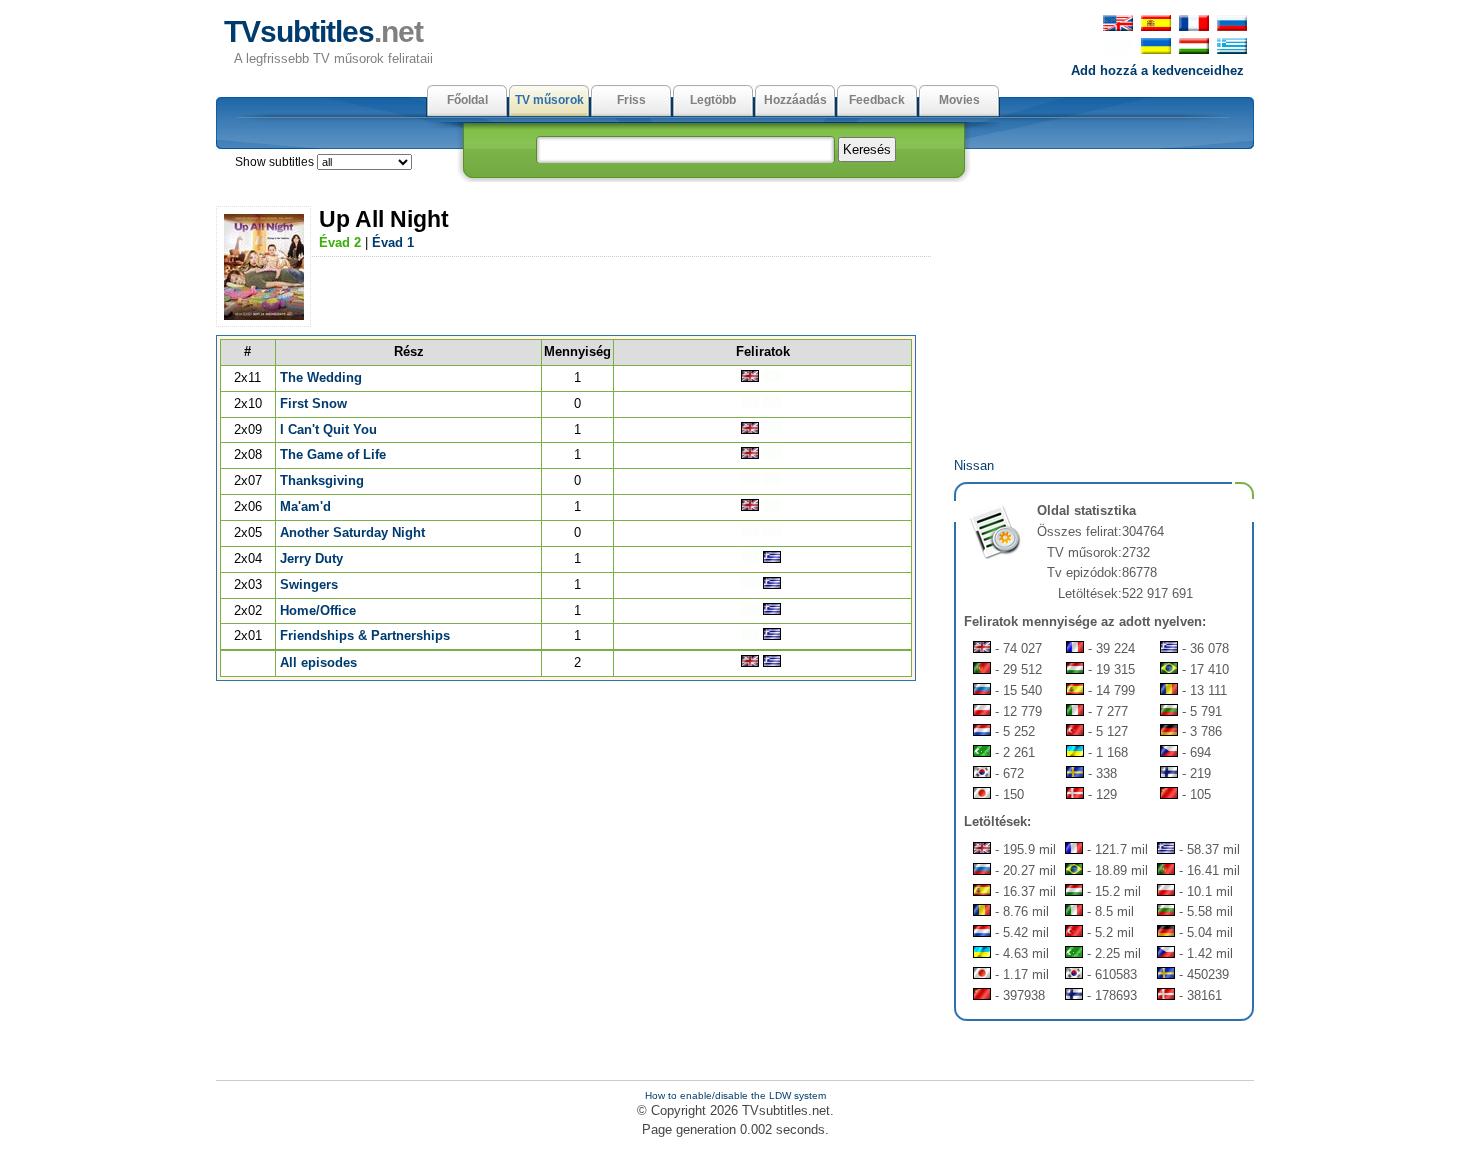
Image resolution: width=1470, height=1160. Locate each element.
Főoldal (467, 100)
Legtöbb (713, 100)
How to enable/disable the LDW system (735, 1095)
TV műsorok (549, 100)
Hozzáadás (795, 100)
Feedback (877, 100)
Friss (631, 100)
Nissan (974, 465)
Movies (959, 100)
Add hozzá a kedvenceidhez (1157, 70)
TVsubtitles (323, 31)
